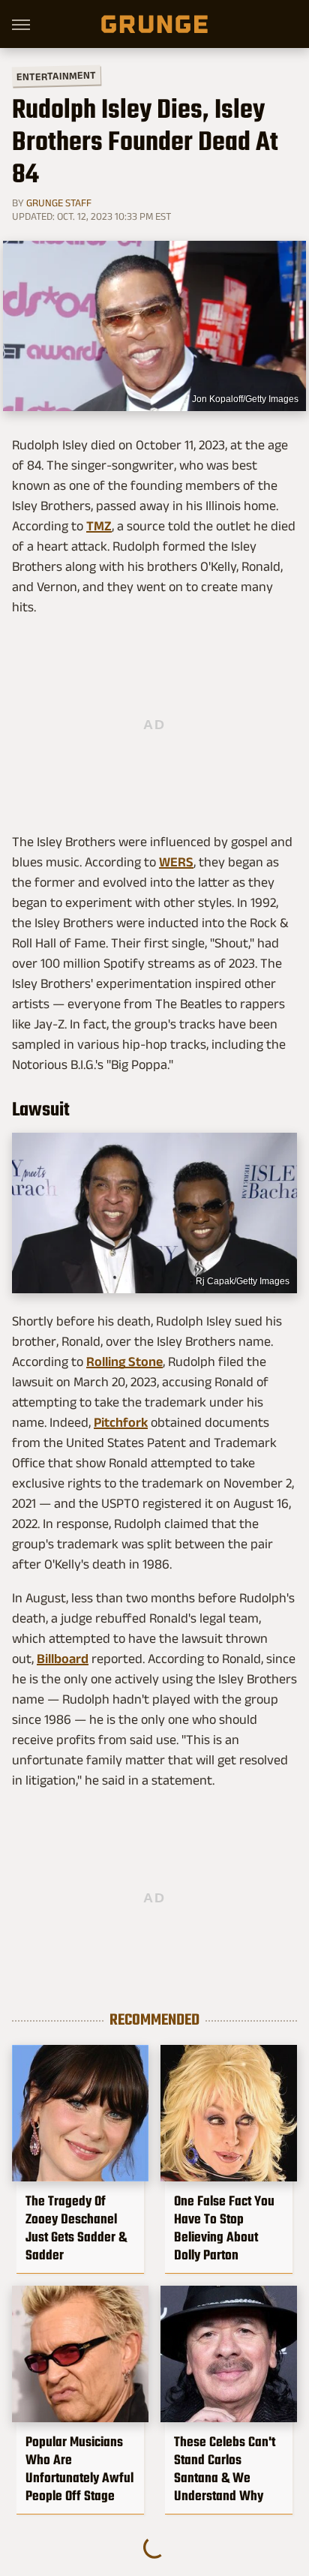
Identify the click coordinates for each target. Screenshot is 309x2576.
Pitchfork (121, 1422)
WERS (176, 862)
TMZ (99, 526)
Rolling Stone (124, 1362)
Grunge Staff (59, 203)
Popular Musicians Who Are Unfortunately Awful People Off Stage (79, 2469)
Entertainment (56, 76)
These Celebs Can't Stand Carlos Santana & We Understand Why (225, 2469)
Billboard (63, 1659)
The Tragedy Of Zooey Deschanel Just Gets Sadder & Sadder (76, 2228)
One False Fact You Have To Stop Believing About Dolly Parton (224, 2228)
